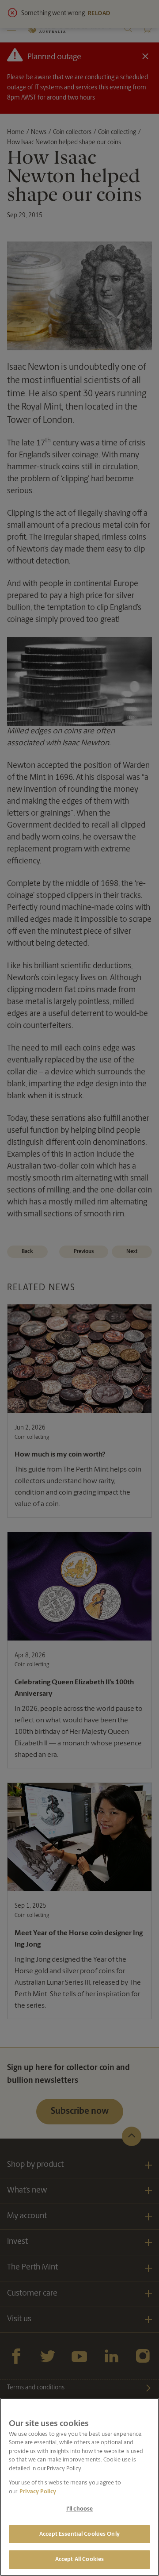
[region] (79, 2487)
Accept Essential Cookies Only (79, 2534)
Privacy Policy (38, 2492)
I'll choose (79, 2509)
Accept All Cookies (79, 2559)
